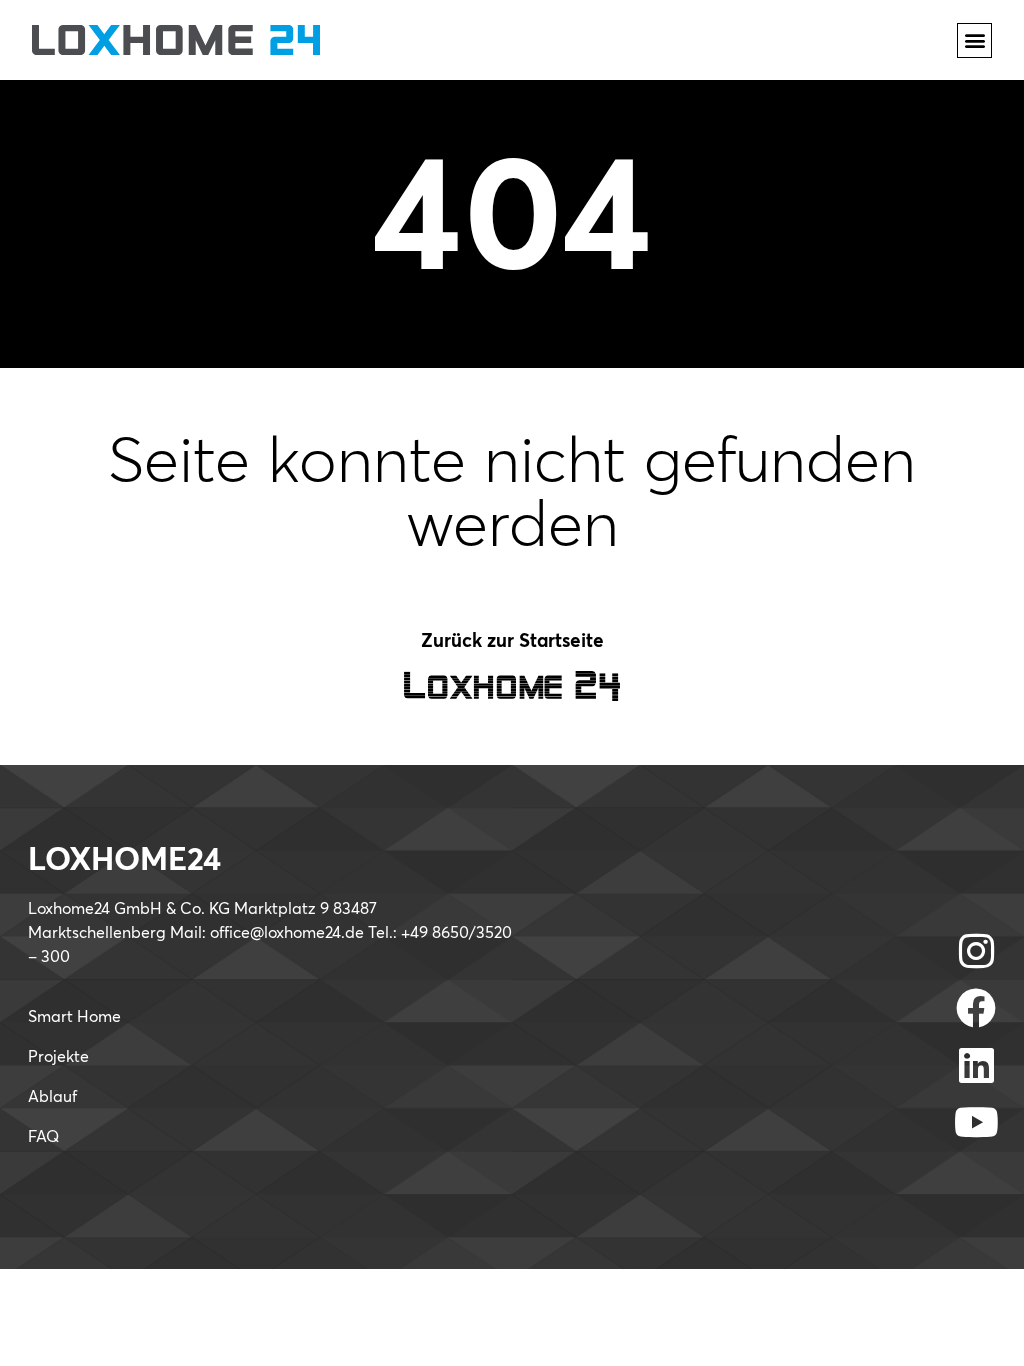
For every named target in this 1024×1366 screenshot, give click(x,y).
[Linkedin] (976, 1065)
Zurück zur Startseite (512, 641)
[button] (974, 40)
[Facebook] (976, 1008)
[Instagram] (976, 951)
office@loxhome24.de (287, 933)
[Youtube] (976, 1122)
